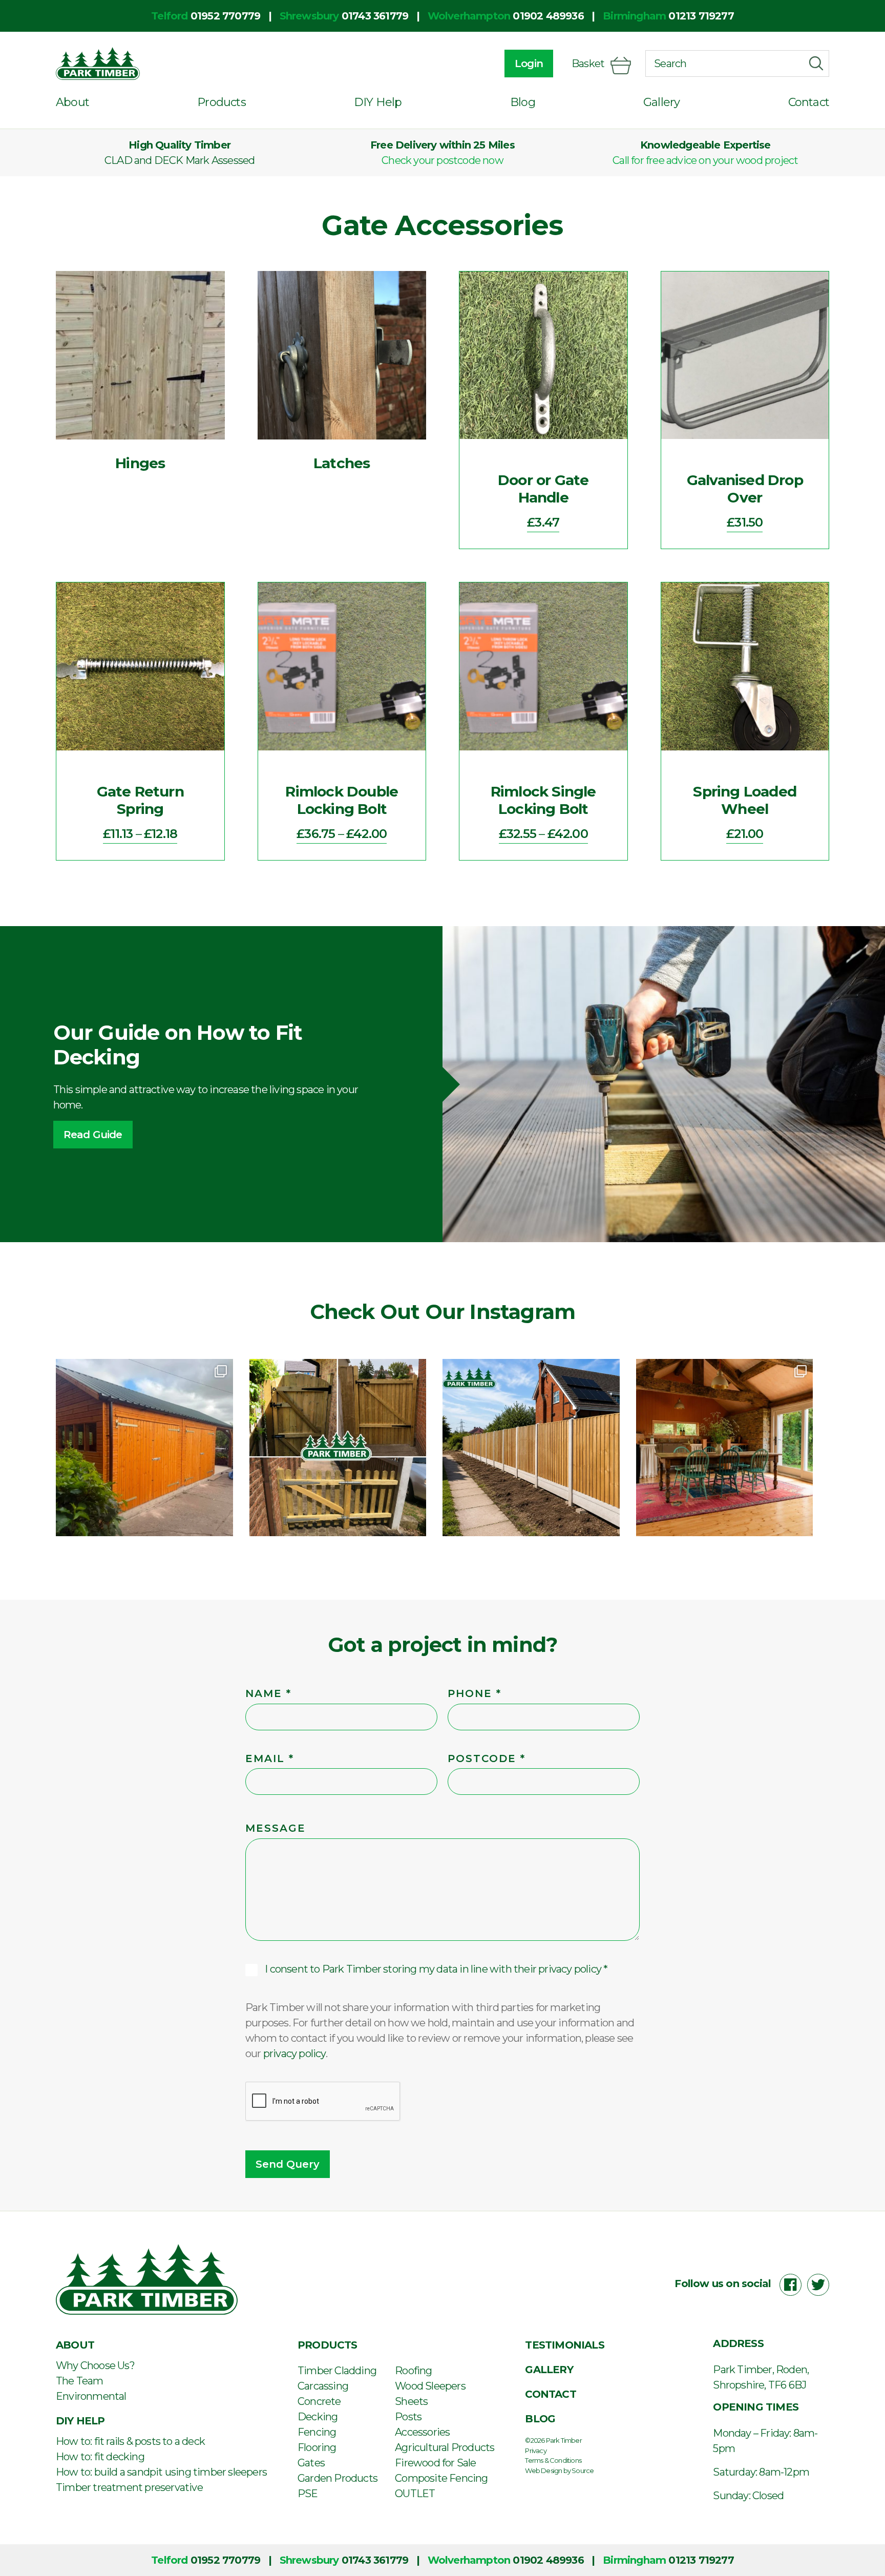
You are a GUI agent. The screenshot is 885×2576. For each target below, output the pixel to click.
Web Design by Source (559, 2470)
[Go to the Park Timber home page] (98, 64)
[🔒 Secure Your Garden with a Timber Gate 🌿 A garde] (338, 1448)
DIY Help (378, 102)
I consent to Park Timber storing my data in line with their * (436, 1969)
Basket (588, 64)
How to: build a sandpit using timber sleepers (161, 2472)
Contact (809, 102)
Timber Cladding (337, 2371)
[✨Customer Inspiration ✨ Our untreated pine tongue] (725, 1448)
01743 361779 (375, 16)
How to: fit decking (100, 2457)
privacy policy (570, 1969)
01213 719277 (701, 16)
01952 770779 (225, 16)
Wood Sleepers (430, 2386)
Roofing (413, 2371)
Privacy (535, 2451)
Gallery (661, 102)
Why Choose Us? (95, 2365)
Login (529, 64)
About (72, 102)
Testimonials (564, 2345)
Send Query (288, 2164)
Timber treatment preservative (129, 2487)
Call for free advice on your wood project (705, 160)
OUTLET (415, 2494)
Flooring (317, 2447)
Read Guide (93, 1135)
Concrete (319, 2401)
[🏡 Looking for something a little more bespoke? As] (144, 1448)
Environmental (91, 2396)
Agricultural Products (445, 2447)
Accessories (422, 2432)
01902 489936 (548, 16)
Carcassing (323, 2386)
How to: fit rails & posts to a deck (130, 2441)
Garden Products (338, 2478)
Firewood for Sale (435, 2463)
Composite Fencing (441, 2478)
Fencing (317, 2432)
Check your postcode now (442, 160)
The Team (80, 2381)
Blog (523, 102)
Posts (408, 2417)
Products (222, 102)
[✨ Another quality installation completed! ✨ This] (531, 1448)
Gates (311, 2463)
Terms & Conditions (553, 2460)
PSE (308, 2494)
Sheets (411, 2401)
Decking (318, 2417)
